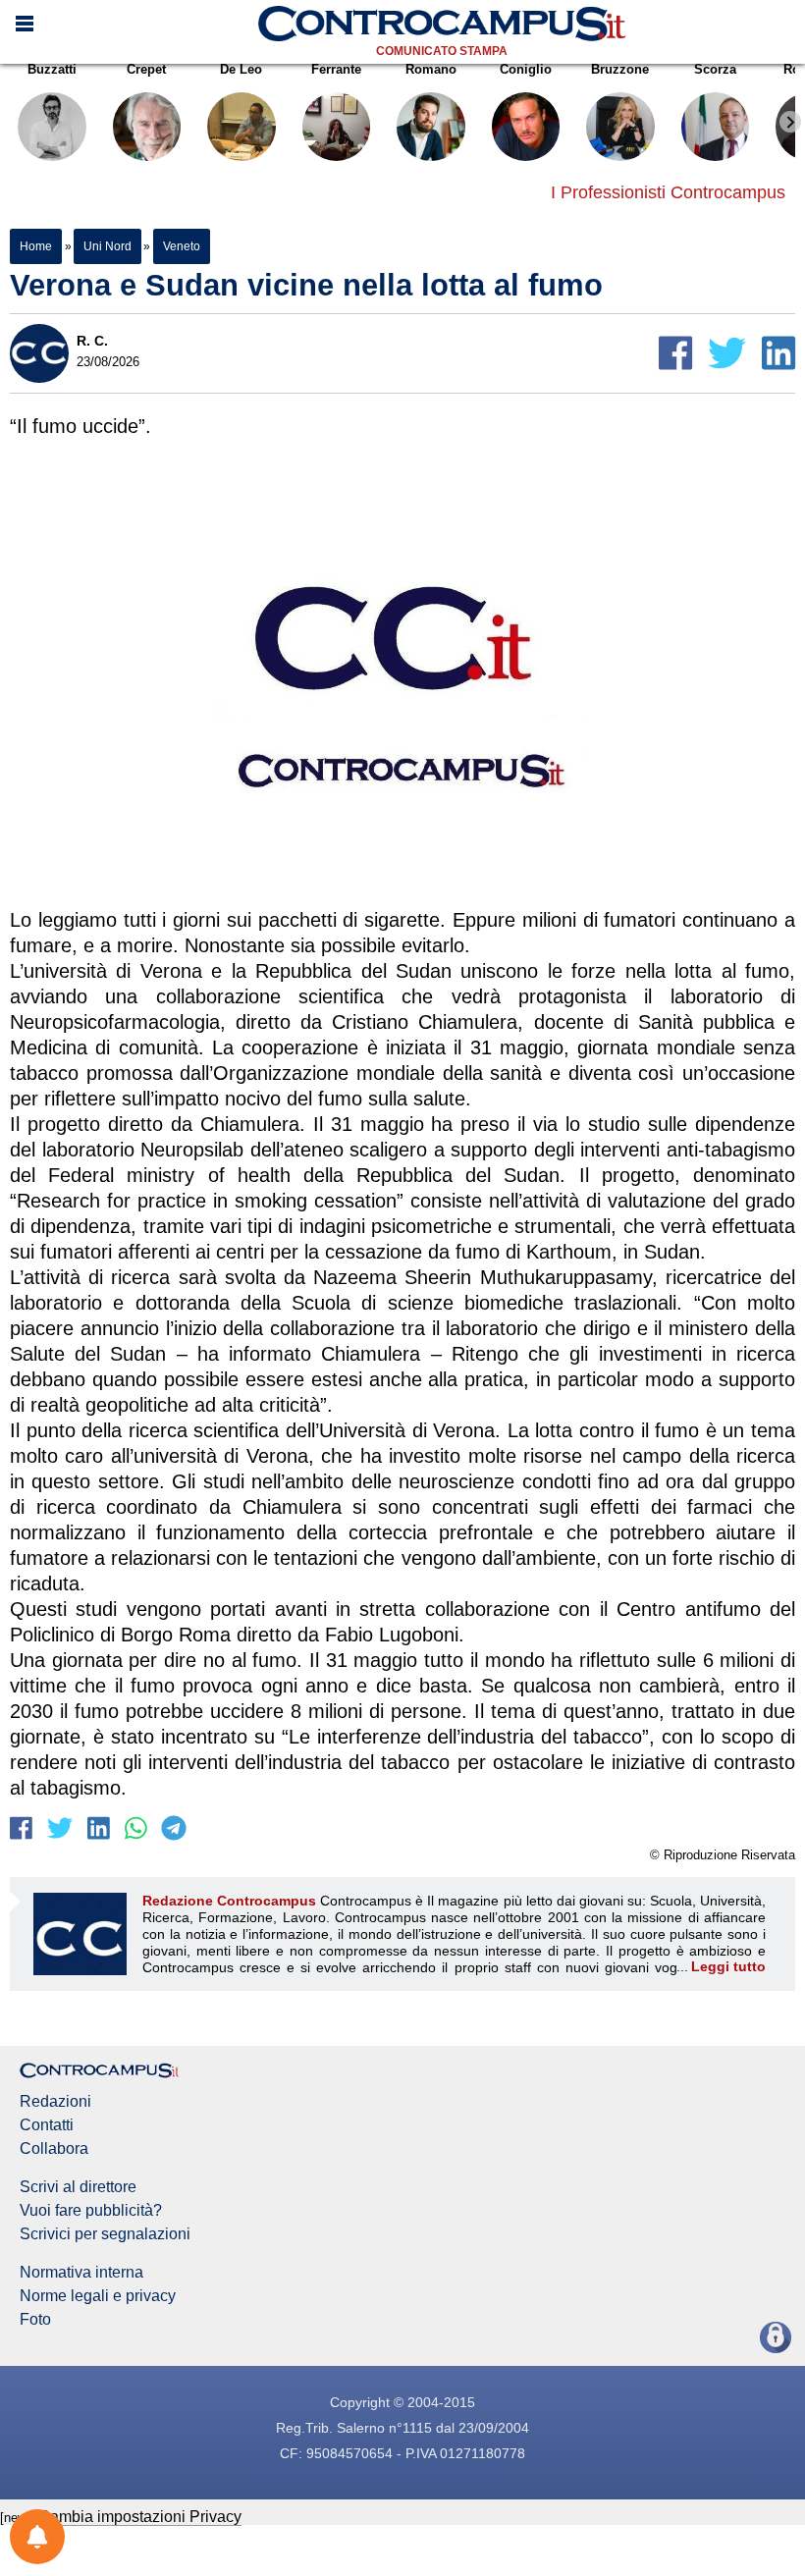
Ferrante (336, 69)
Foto (35, 2320)
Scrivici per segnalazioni (105, 2234)
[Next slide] (790, 122)
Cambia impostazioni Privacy (140, 2517)
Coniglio (526, 69)
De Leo (241, 69)
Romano (431, 69)
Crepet (146, 69)
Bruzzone (620, 69)
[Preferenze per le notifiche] (37, 2537)
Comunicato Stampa (442, 51)
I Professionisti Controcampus (668, 192)
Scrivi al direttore (78, 2187)
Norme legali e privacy (98, 2296)
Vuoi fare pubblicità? (91, 2211)
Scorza (715, 69)
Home (36, 246)
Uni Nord (107, 246)
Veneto (181, 246)
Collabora (54, 2149)
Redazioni (55, 2102)
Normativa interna (81, 2273)
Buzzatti (52, 69)
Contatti (47, 2125)
